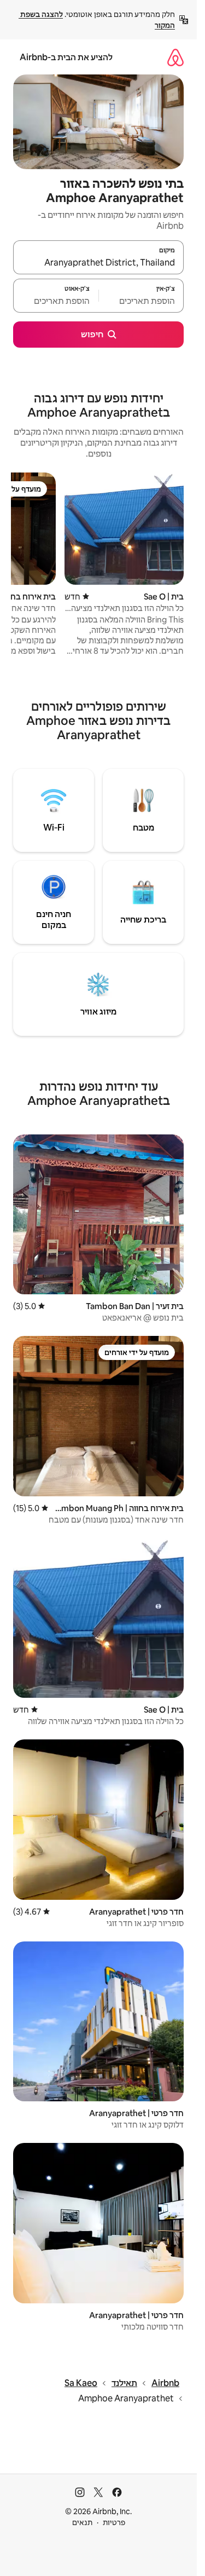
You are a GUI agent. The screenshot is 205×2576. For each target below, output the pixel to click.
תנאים (82, 2522)
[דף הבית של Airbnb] (175, 57)
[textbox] (142, 301)
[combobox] (98, 262)
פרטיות (114, 2522)
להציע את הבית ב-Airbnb (66, 57)
